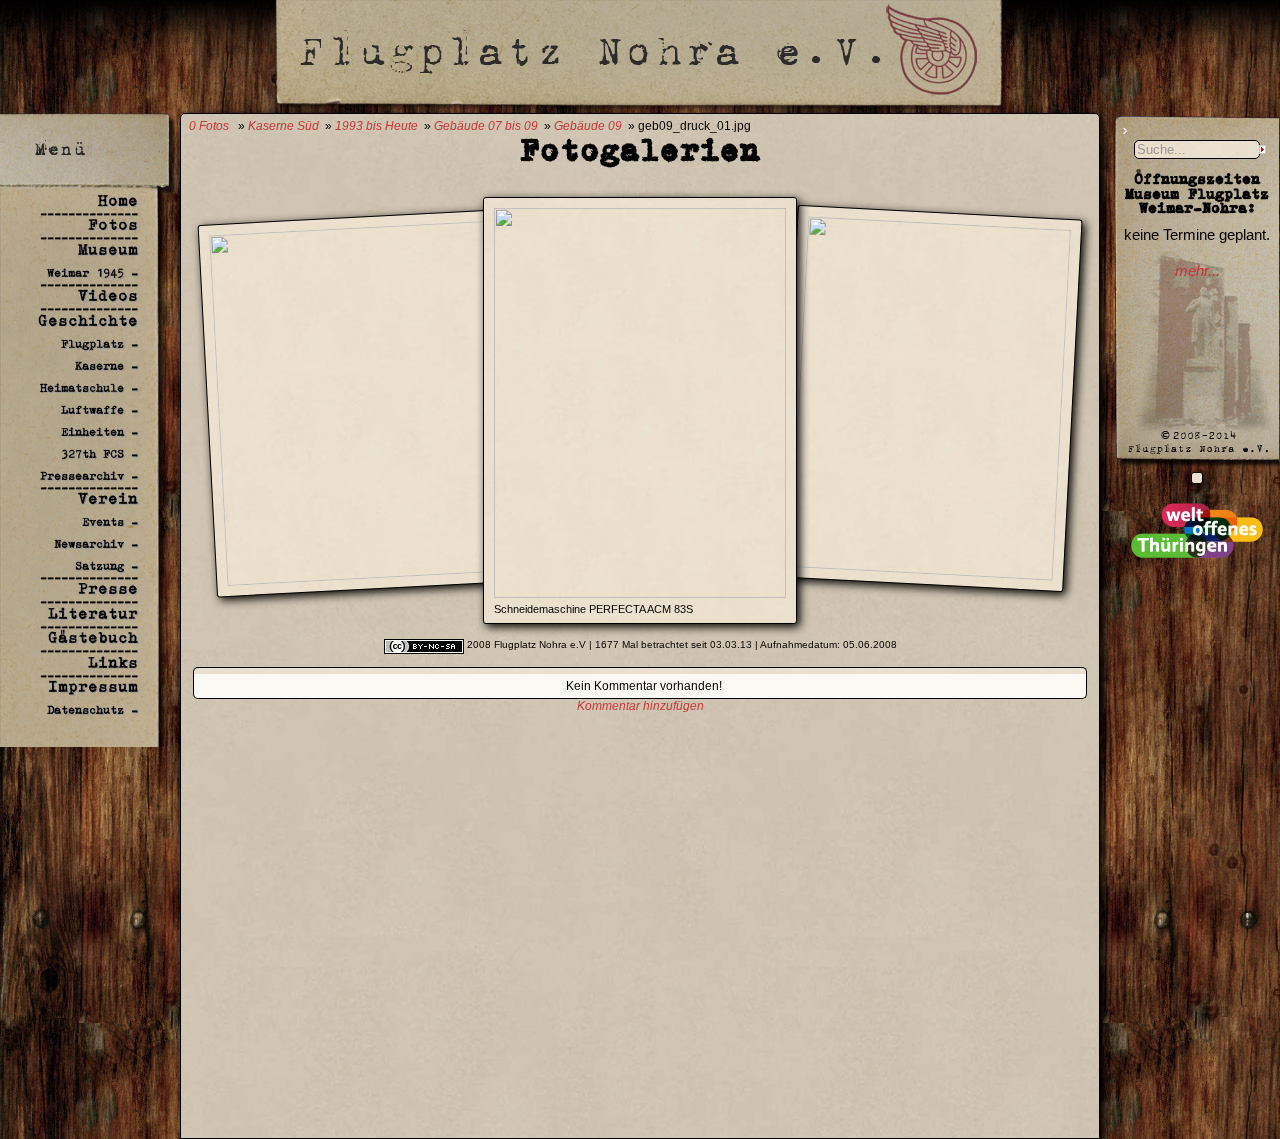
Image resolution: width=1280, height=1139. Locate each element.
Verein (108, 498)
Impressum (93, 686)
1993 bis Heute (376, 126)
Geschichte (88, 320)
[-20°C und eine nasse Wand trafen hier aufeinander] (1197, 477)
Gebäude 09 (588, 126)
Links (113, 662)
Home (118, 200)
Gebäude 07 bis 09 (486, 126)
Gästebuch (93, 637)
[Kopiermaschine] (922, 569)
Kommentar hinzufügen (640, 706)
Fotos (113, 224)
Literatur (93, 613)
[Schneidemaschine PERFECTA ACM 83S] (640, 592)
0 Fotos (209, 126)
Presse (108, 588)
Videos (108, 295)
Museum (108, 249)
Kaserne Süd (283, 126)
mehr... (1197, 271)
